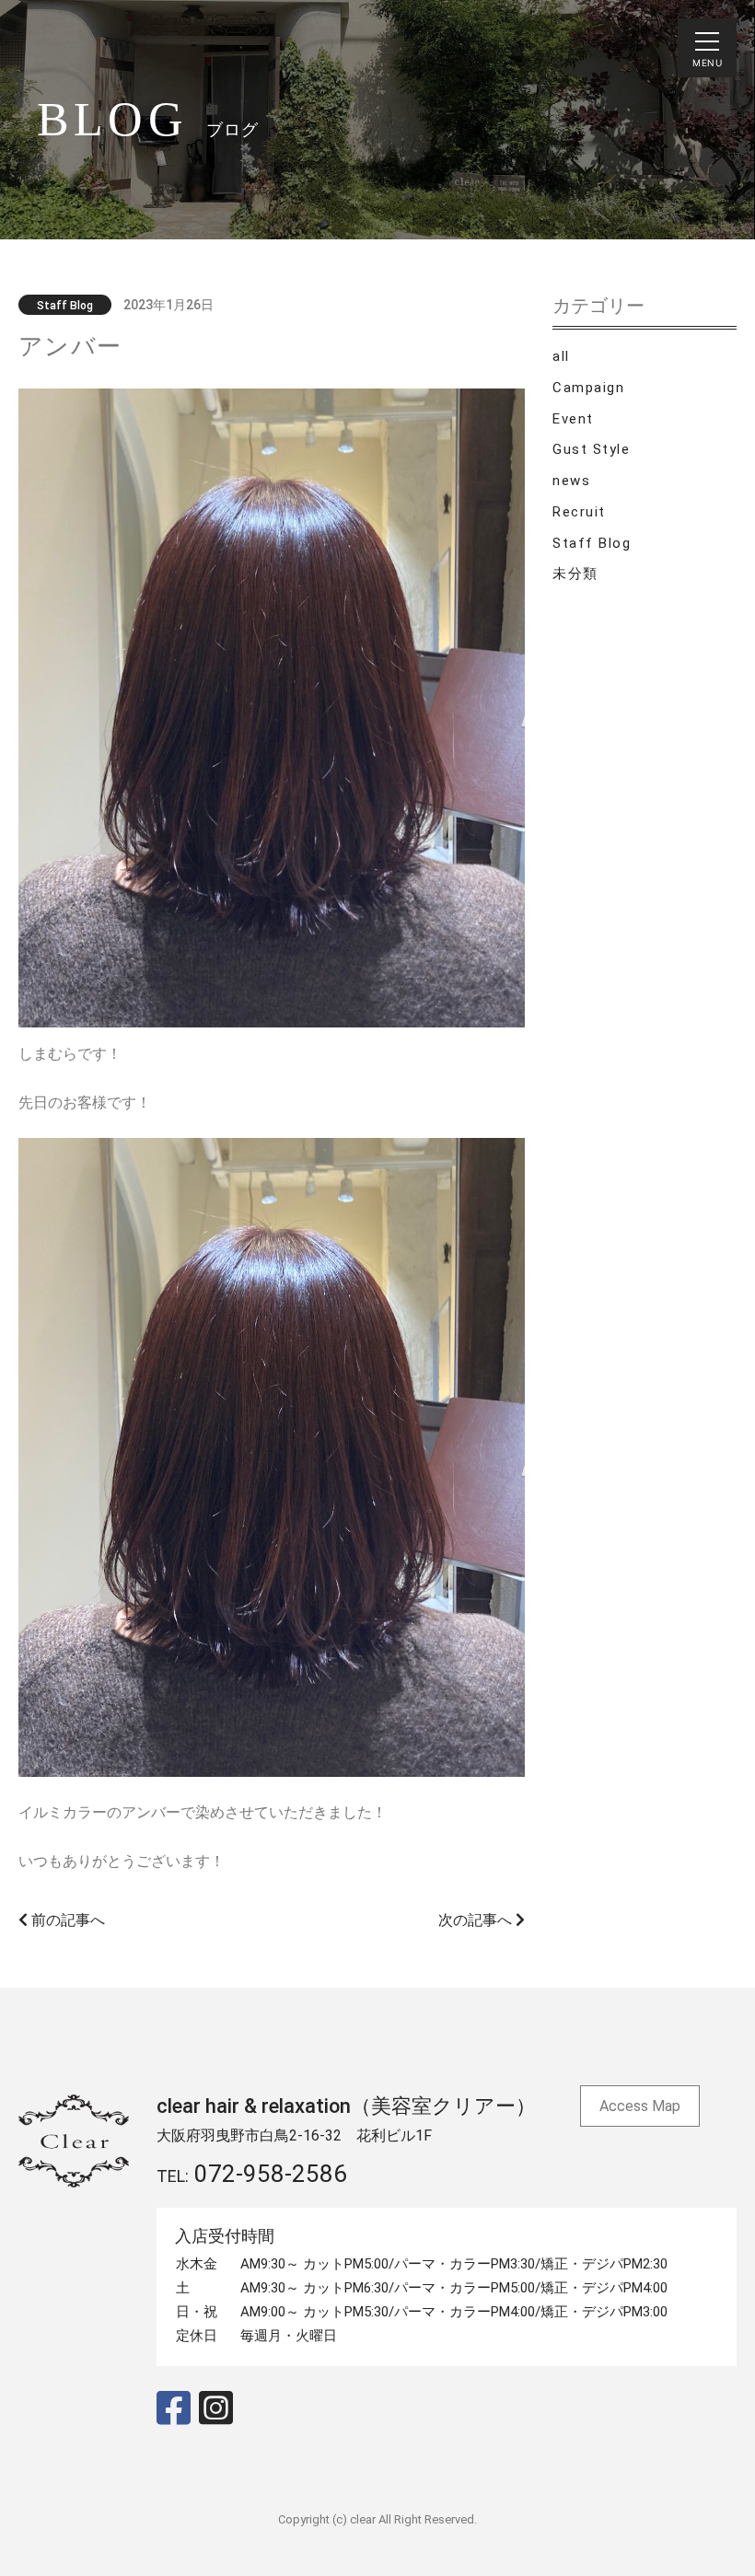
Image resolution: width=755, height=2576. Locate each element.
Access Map (640, 2106)
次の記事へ (477, 1920)
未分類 (575, 574)
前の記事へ (66, 1920)
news (571, 481)
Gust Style (591, 449)
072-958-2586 (271, 2174)
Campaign (588, 388)
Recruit (579, 512)
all (561, 356)
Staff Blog (592, 543)
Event (573, 419)
